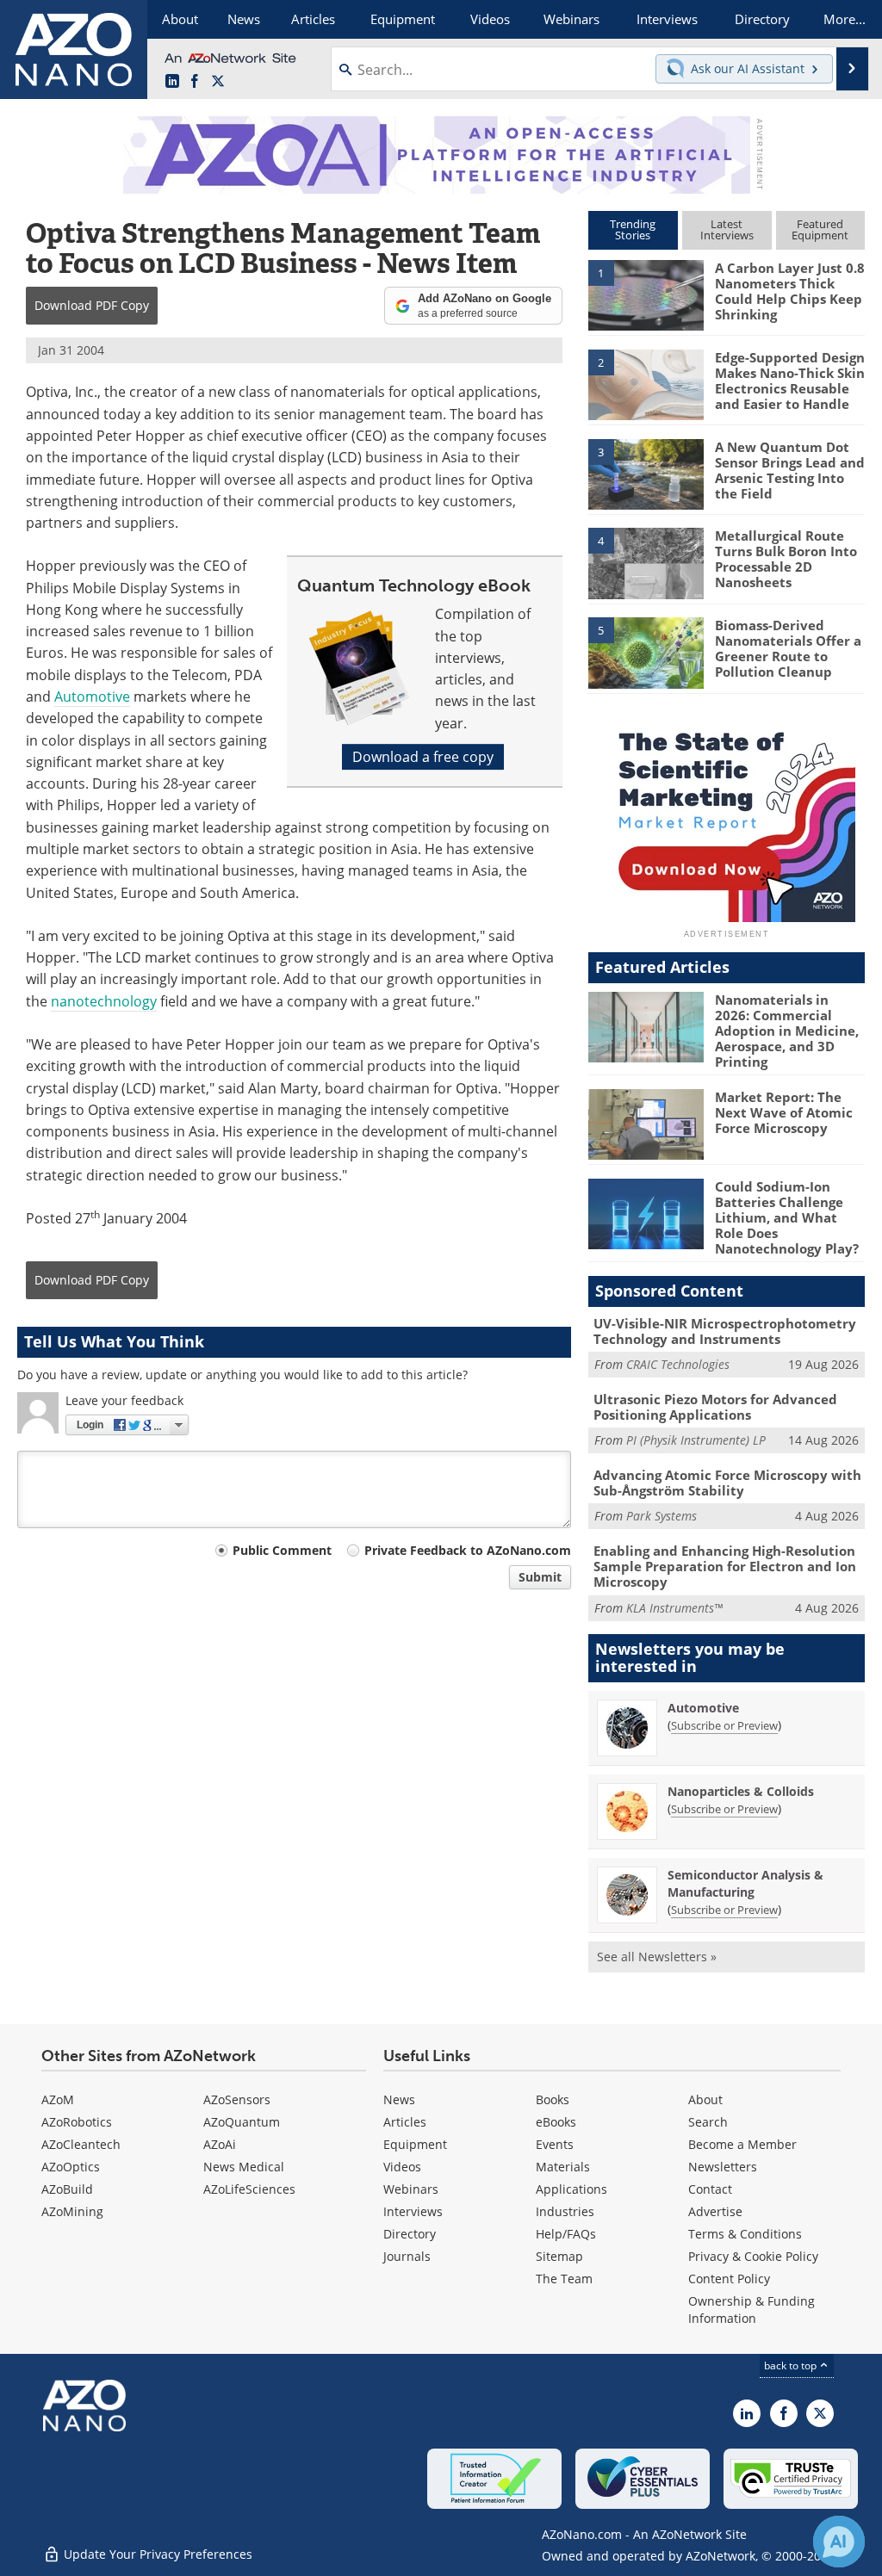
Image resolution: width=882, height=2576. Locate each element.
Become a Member (742, 2144)
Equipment (415, 2144)
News (399, 2099)
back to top (792, 2365)
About (705, 2099)
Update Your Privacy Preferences (156, 2554)
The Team (564, 2279)
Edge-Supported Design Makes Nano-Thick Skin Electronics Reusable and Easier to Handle (790, 381)
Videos (402, 2167)
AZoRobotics (77, 2122)
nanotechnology (104, 1001)
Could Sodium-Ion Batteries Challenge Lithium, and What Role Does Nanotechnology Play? (787, 1217)
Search (708, 2122)
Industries (565, 2211)
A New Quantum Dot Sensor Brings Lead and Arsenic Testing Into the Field (790, 470)
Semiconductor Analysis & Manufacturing (745, 1883)
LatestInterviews (727, 229)
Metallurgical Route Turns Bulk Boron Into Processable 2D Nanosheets (786, 559)
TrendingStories (633, 229)
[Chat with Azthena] (839, 2542)
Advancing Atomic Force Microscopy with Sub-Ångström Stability (727, 1483)
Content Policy (729, 2279)
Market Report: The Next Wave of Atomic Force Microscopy (784, 1112)
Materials (563, 2167)
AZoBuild (67, 2189)
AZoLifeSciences (249, 2189)
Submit (540, 1577)
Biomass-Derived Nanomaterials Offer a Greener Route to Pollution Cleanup (788, 648)
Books (553, 2099)
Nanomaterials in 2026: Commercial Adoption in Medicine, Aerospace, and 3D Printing (787, 1031)
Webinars (411, 2189)
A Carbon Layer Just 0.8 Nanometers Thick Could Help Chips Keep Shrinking (790, 291)
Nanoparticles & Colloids (741, 1791)
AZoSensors (237, 2099)
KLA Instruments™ (674, 1608)
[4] (646, 562)
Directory (410, 2234)
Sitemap (559, 2256)
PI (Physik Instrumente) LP (696, 1440)
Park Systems (661, 1516)
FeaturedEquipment (820, 229)
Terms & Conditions (745, 2234)
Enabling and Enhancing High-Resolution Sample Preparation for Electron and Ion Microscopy (725, 1566)
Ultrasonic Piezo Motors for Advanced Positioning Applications (715, 1407)
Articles (405, 2122)
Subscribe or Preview (724, 1725)
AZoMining (72, 2211)
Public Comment (282, 1550)
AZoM (58, 2099)
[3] (646, 473)
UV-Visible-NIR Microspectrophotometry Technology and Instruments (725, 1331)
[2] (646, 383)
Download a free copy (423, 757)
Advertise (715, 2211)
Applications (571, 2189)
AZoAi (220, 2144)
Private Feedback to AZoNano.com (468, 1550)
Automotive (92, 697)
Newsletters (723, 2167)
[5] (646, 652)
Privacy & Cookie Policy (753, 2256)
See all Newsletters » (657, 1957)
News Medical (244, 2167)
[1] (646, 294)
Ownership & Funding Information (752, 2310)
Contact (710, 2189)
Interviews (413, 2211)
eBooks (556, 2122)
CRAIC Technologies (678, 1364)
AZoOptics (71, 2167)
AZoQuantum (242, 2122)
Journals (407, 2256)
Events (555, 2144)
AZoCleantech (81, 2144)
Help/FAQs (566, 2234)
